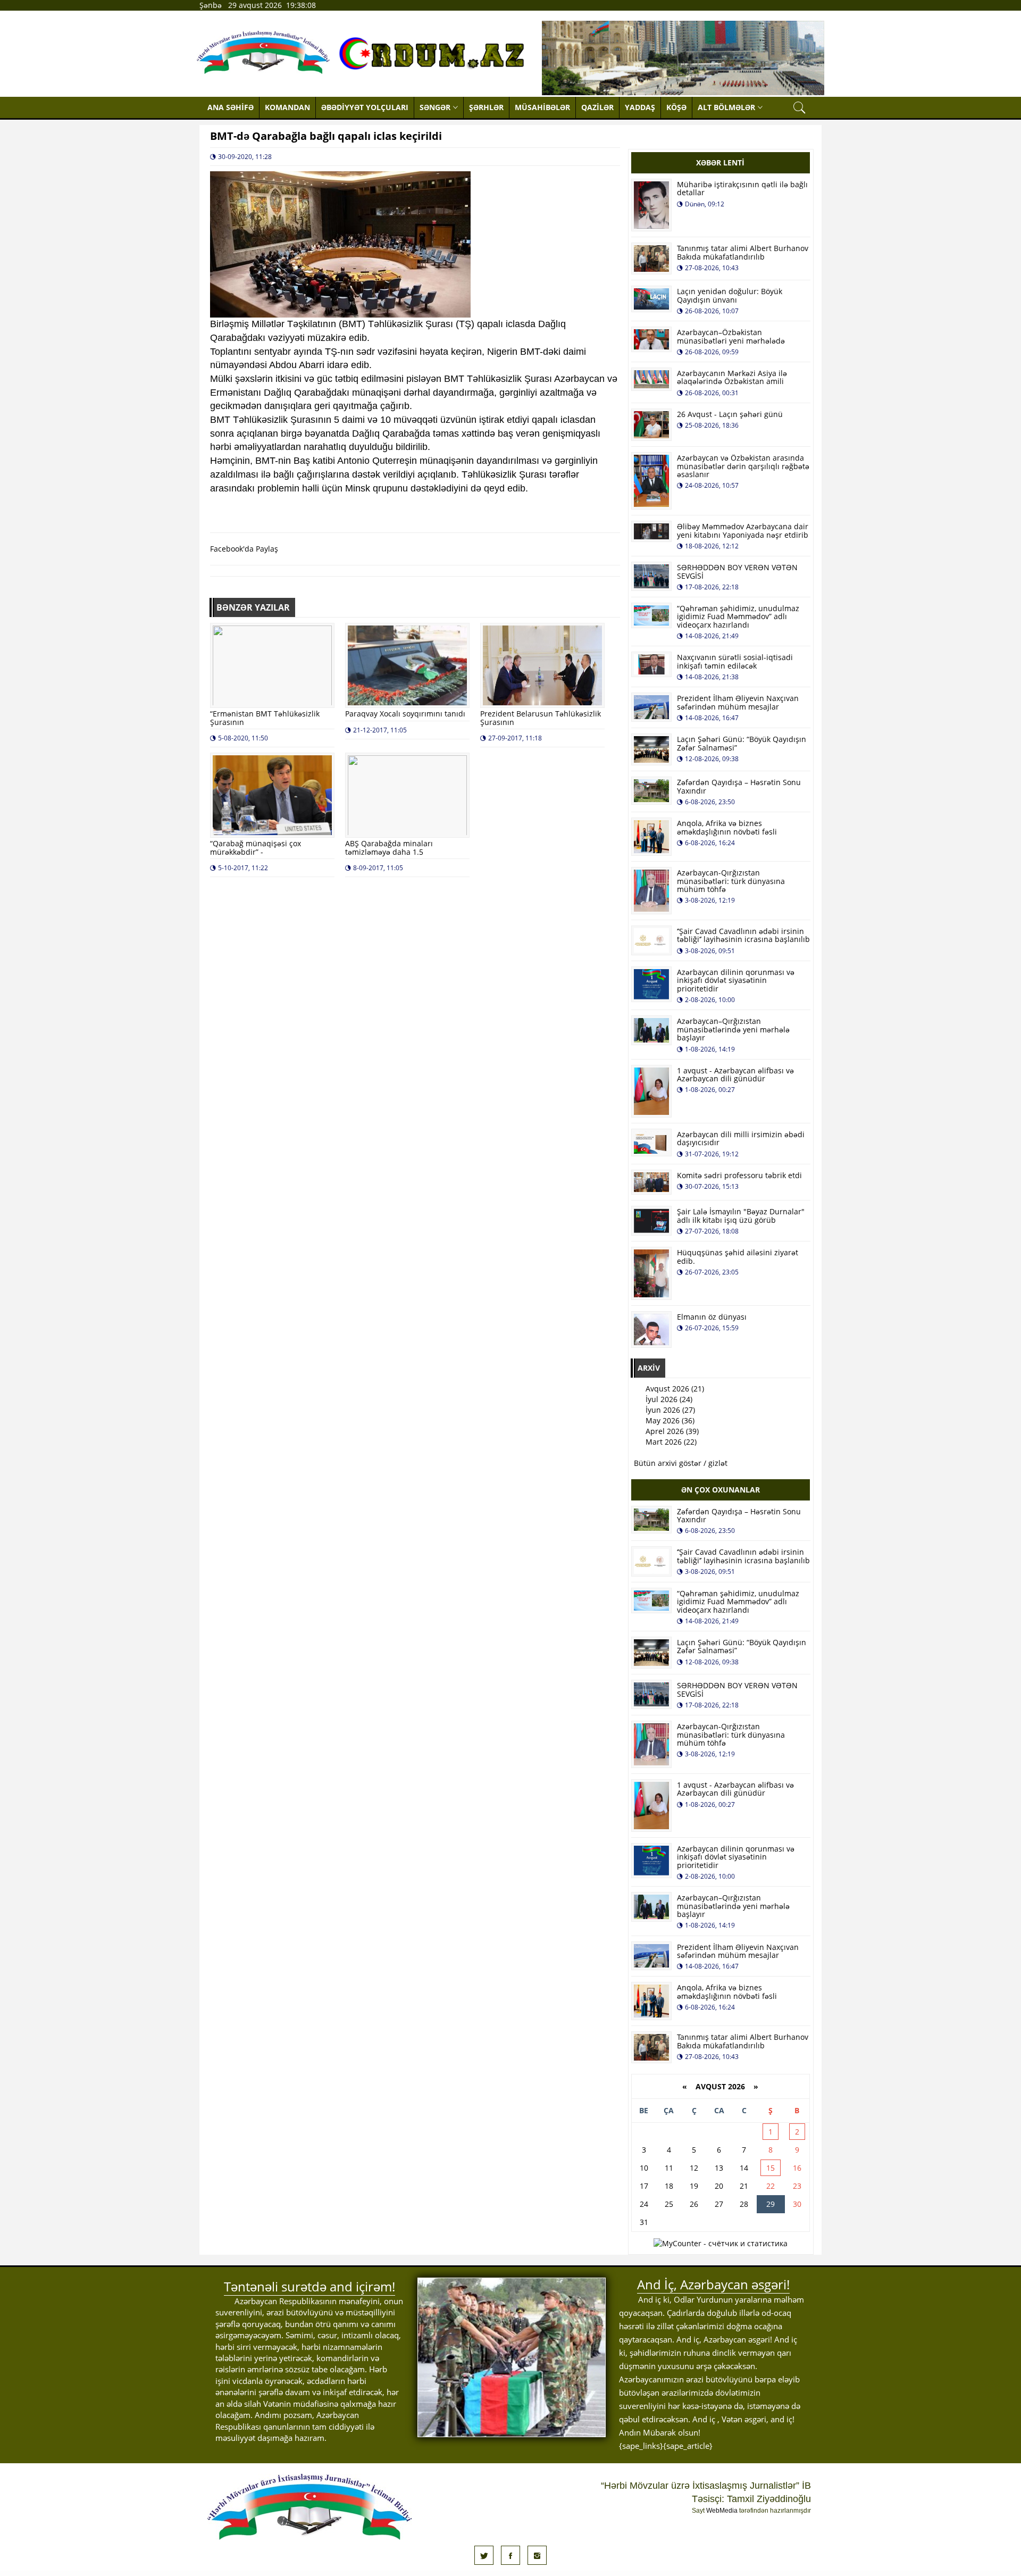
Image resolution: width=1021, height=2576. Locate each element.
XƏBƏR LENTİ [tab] (720, 162)
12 (694, 2168)
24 (644, 2204)
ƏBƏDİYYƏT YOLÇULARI (365, 107)
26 (694, 2204)
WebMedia (722, 2511)
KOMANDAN (287, 107)
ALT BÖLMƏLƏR (726, 107)
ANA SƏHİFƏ (231, 107)
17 (644, 2186)
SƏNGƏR (435, 107)
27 (719, 2204)
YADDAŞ (640, 107)
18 (669, 2186)
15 (771, 2168)
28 (744, 2204)
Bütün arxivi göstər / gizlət (681, 1463)
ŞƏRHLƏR (486, 107)
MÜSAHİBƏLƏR (542, 107)
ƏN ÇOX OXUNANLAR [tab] (721, 1490)
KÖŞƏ (676, 107)
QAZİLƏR (597, 107)
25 (669, 2204)
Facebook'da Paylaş (244, 549)
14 (744, 2168)
